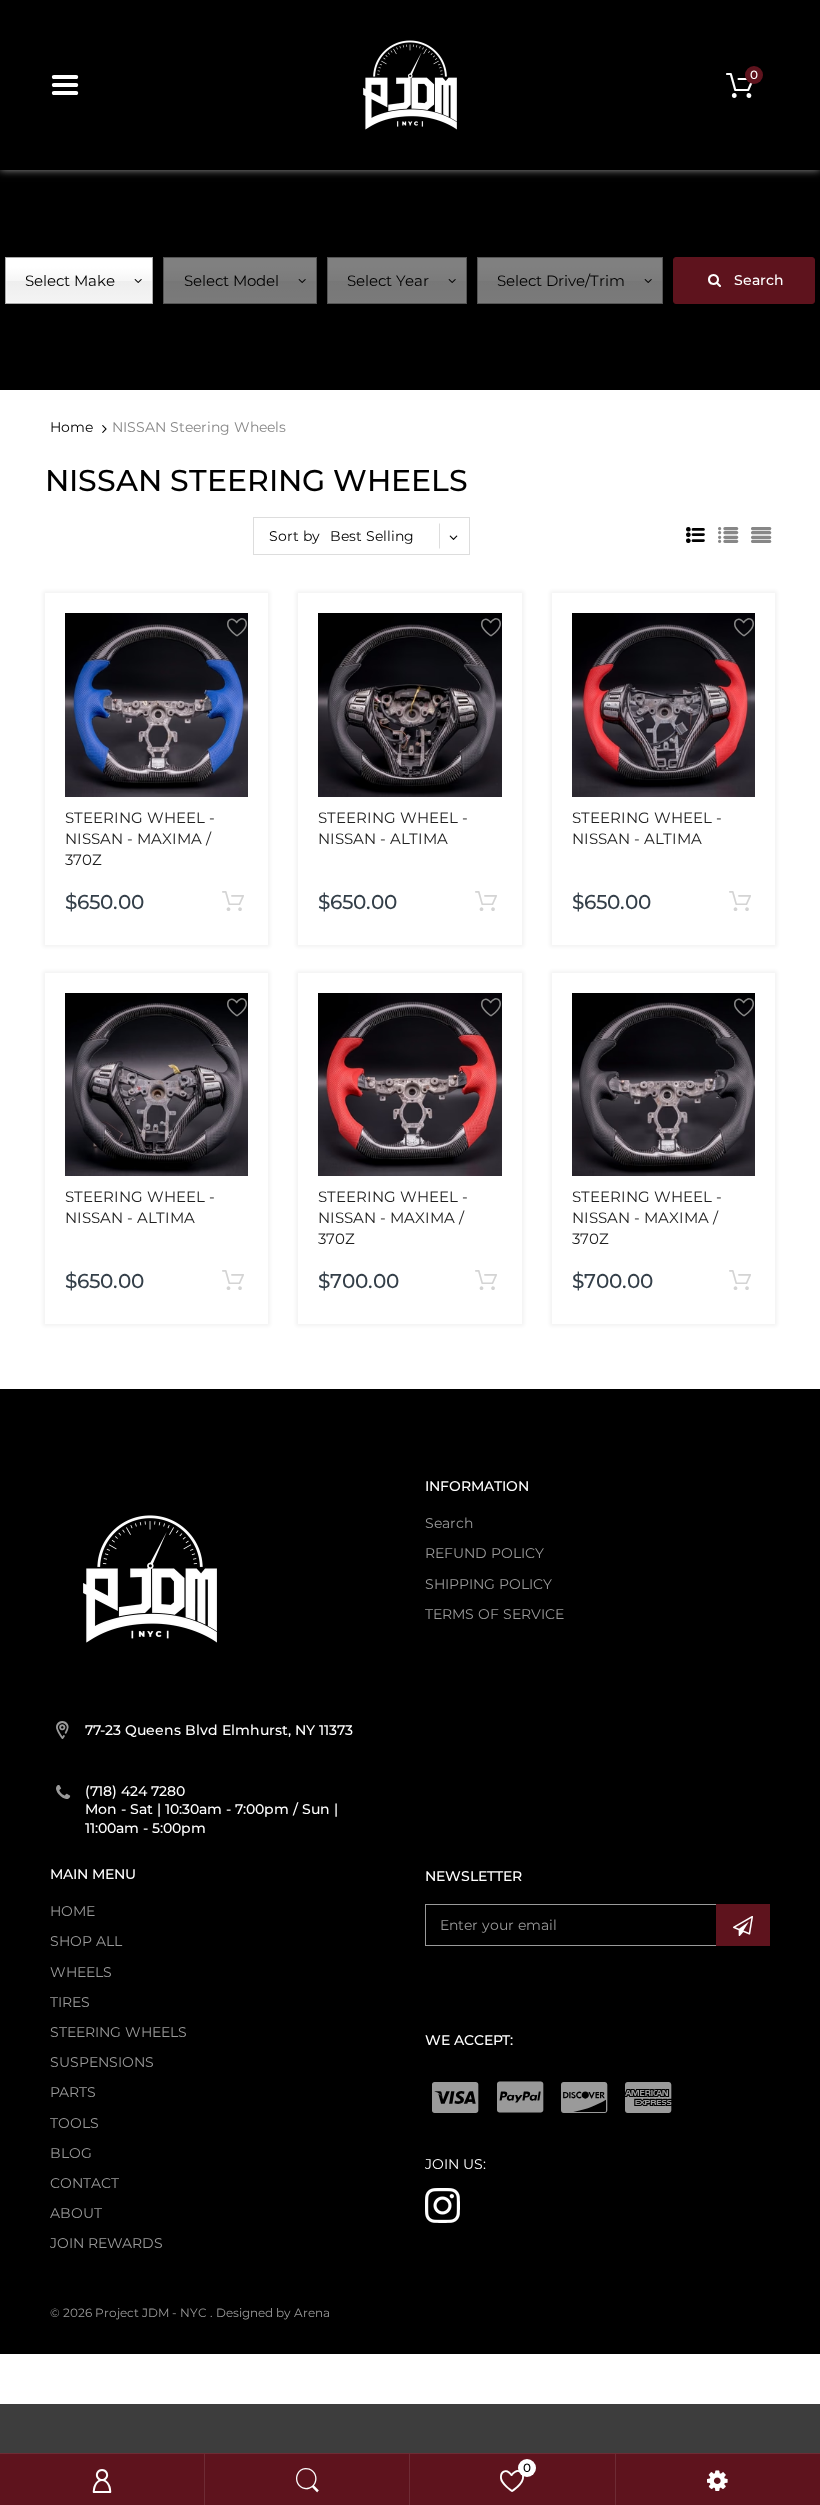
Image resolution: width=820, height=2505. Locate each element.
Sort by (294, 536)
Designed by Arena (273, 2312)
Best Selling (372, 536)
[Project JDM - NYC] (410, 84)
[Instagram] (442, 2205)
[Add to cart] (233, 902)
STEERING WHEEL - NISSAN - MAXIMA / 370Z (140, 838)
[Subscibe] (743, 1925)
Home (71, 427)
